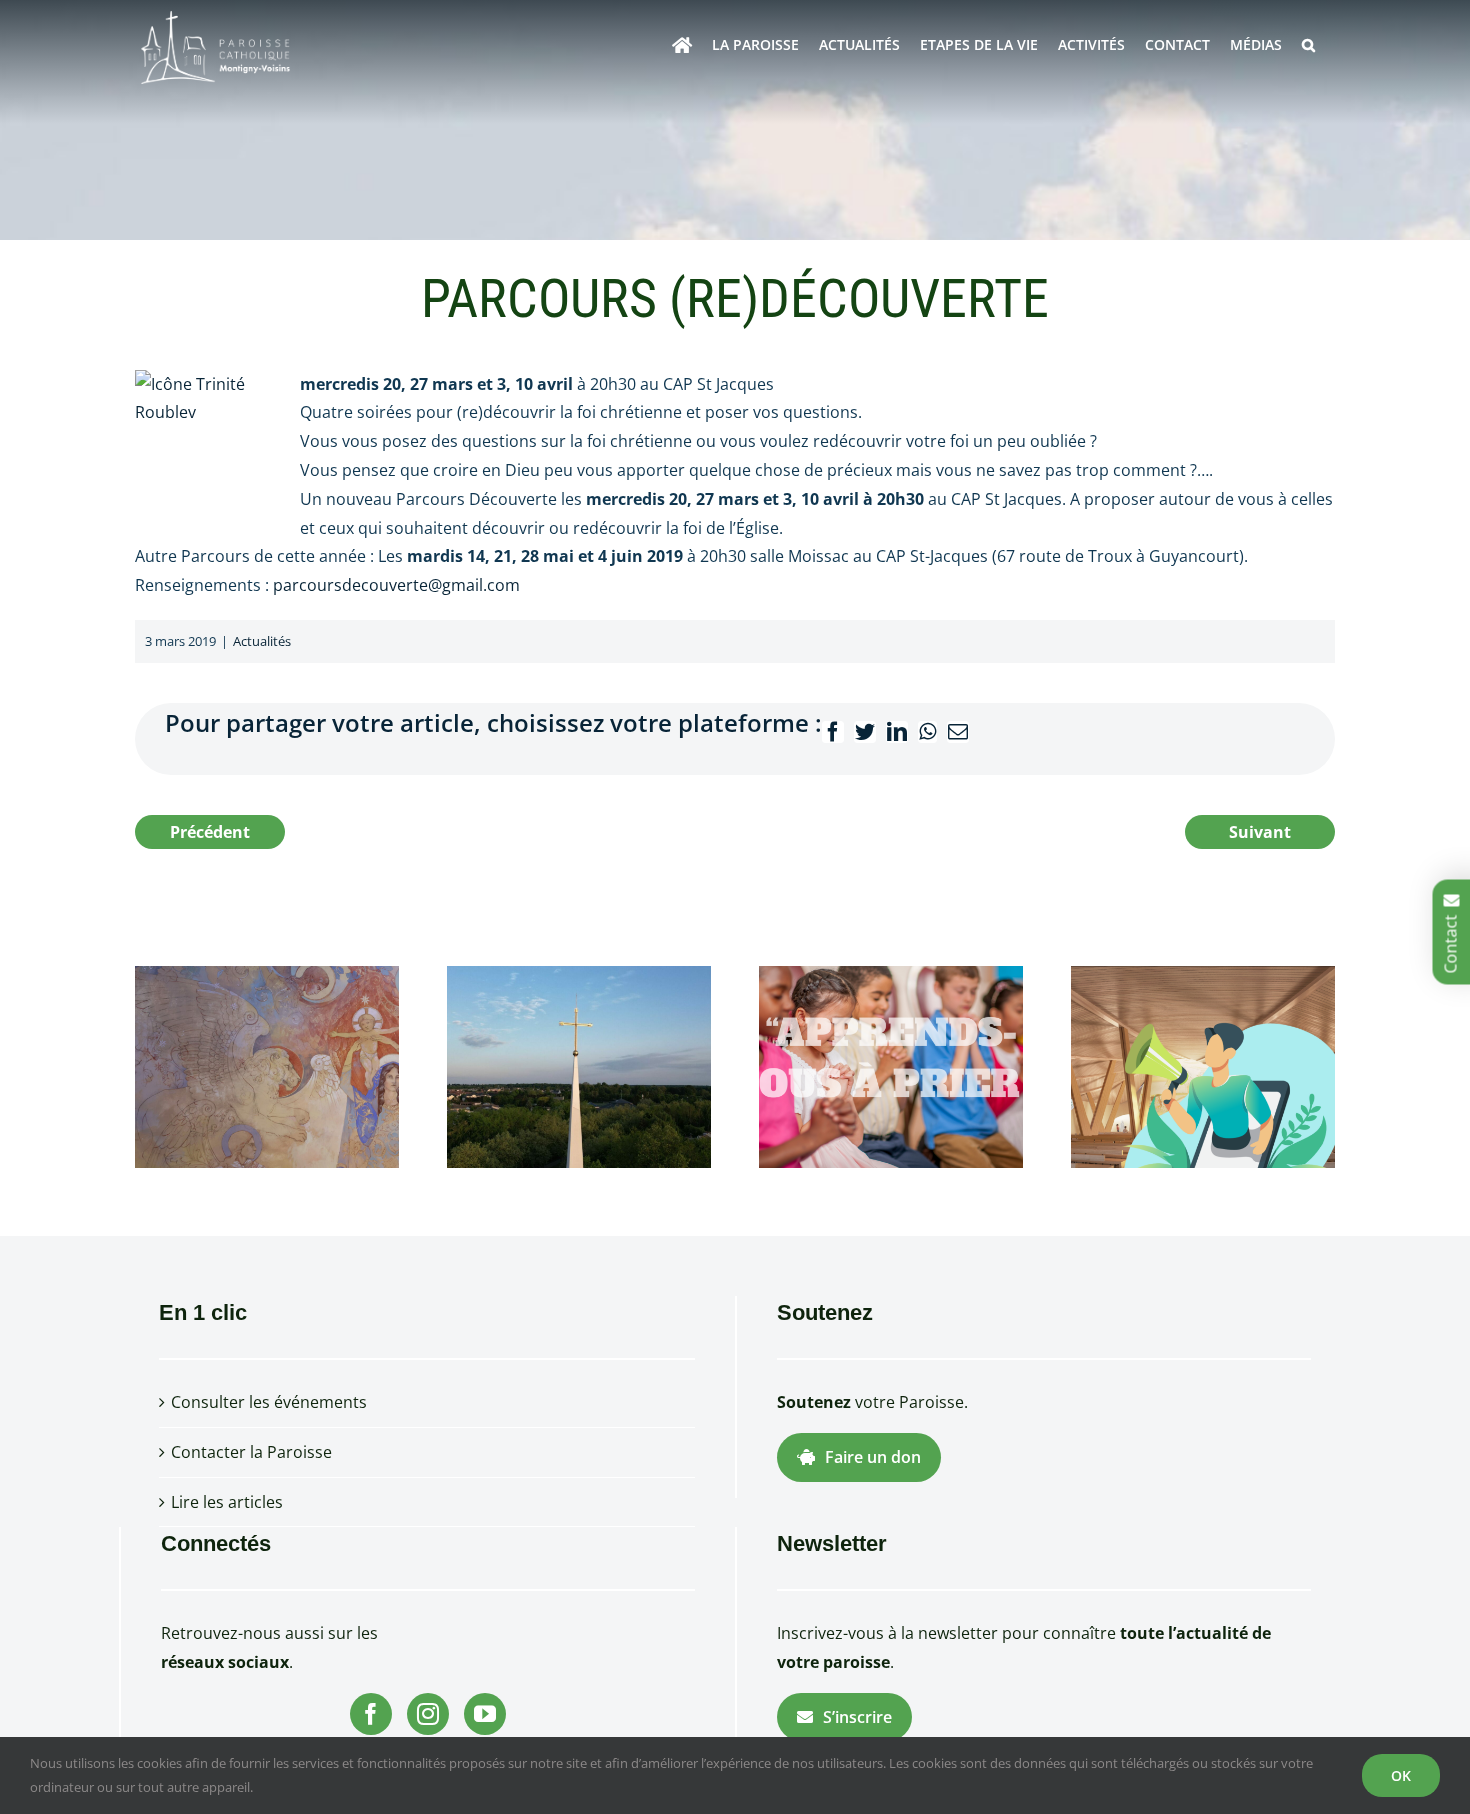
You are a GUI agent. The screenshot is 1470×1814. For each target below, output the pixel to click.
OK (1401, 1775)
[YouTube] (485, 1714)
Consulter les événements (269, 1402)
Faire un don (873, 1457)
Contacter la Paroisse (251, 1452)
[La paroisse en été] (579, 1065)
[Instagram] (428, 1714)
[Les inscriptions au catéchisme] (891, 1065)
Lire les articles (227, 1502)
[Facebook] (371, 1714)
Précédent (210, 832)
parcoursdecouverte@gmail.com (396, 585)
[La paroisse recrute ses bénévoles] (1203, 1065)
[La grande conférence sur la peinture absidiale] (267, 1065)
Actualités (262, 641)
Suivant (1260, 832)
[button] (1308, 45)
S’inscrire (857, 1717)
